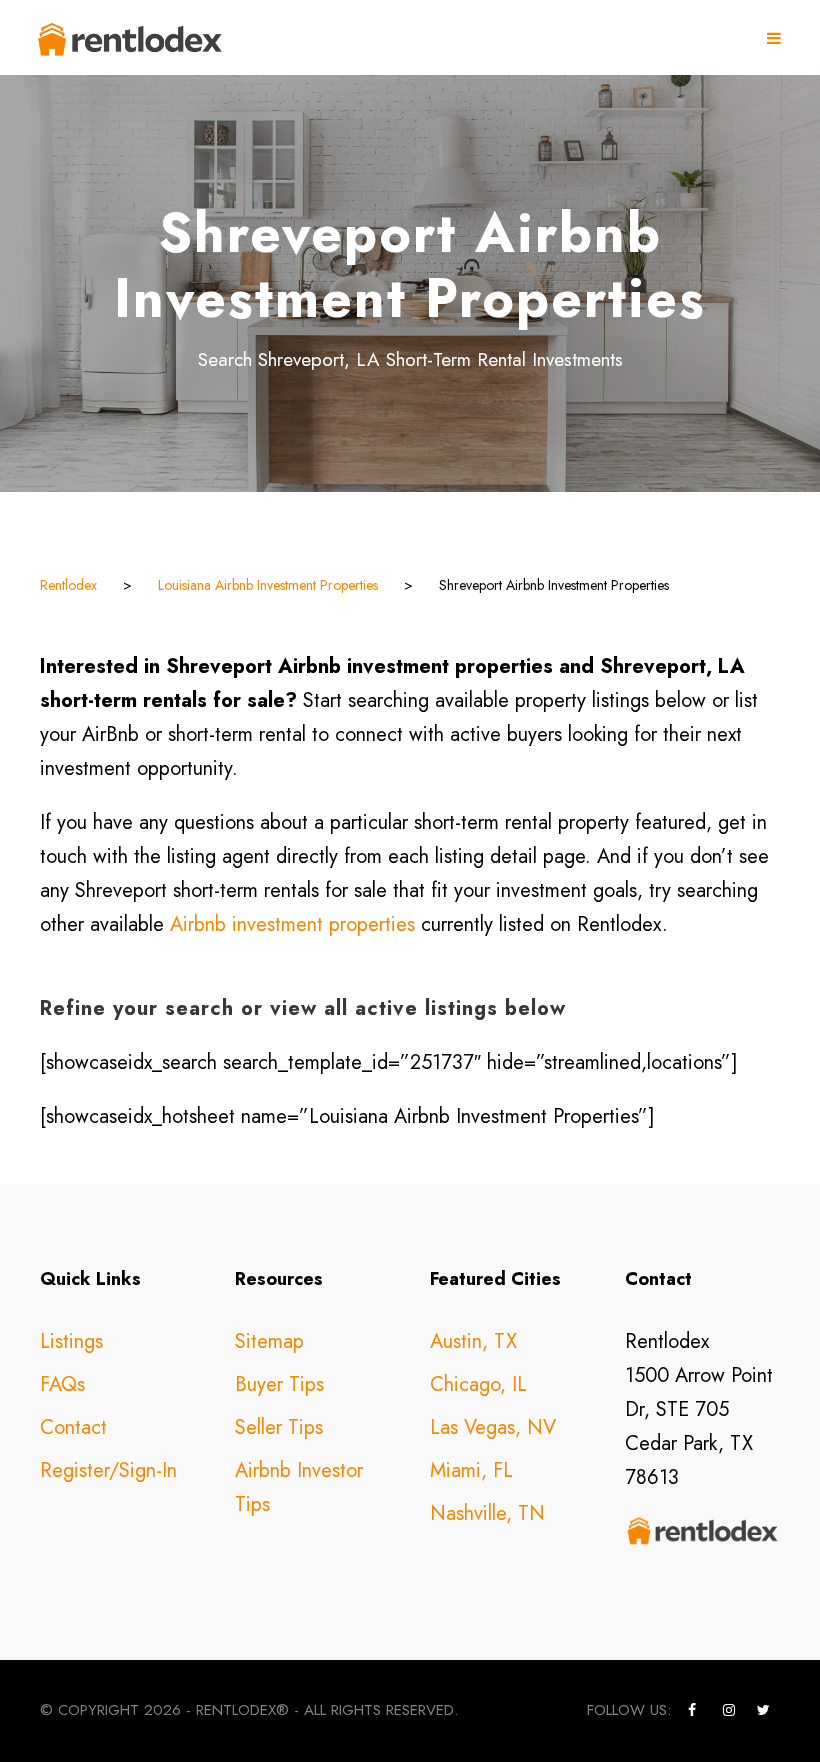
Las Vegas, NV (493, 1427)
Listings (71, 1341)
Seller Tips (279, 1427)
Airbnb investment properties (292, 924)
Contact (73, 1427)
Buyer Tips (279, 1384)
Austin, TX (473, 1341)
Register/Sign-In (108, 1470)
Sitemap (269, 1341)
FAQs (62, 1384)
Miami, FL (471, 1470)
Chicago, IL (478, 1384)
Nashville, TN (487, 1513)
